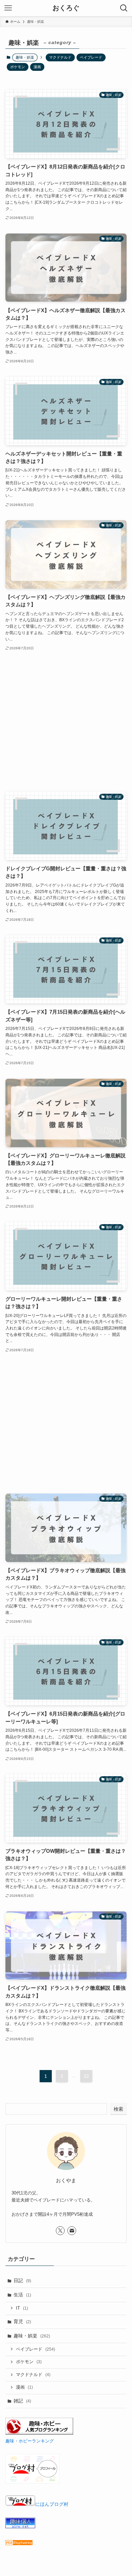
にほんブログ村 (52, 2504)
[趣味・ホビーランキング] (39, 2433)
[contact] (72, 2231)
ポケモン (18, 67)
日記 (22, 2280)
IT (22, 2308)
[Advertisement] (66, 722)
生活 (22, 2295)
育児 (22, 2321)
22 (86, 2076)
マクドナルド (60, 57)
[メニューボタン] (8, 8)
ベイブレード (91, 57)
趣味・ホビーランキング (30, 2441)
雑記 (22, 2401)
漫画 (37, 67)
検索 (118, 2109)
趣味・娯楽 (32, 2336)
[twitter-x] (60, 2231)
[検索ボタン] (124, 8)
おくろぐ (66, 8)
